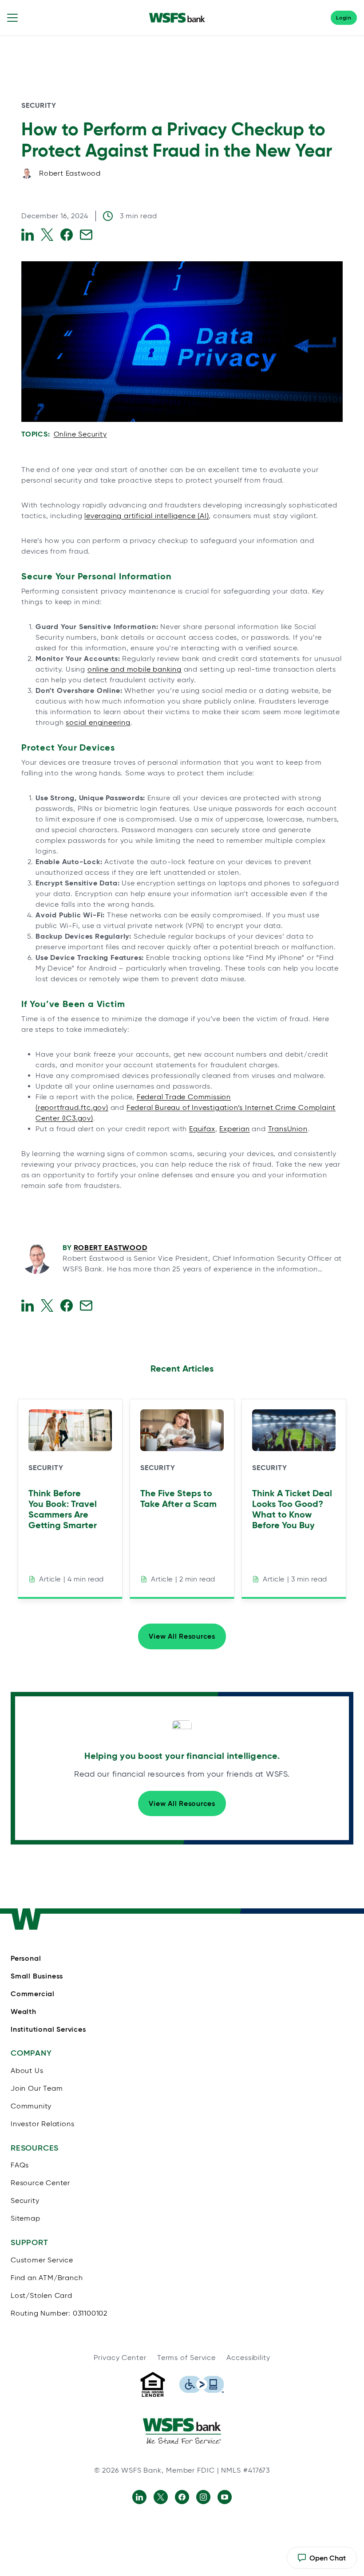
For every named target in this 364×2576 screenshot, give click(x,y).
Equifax (202, 1129)
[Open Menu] (12, 18)
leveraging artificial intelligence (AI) (146, 516)
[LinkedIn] (139, 2497)
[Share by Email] (86, 235)
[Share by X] (47, 235)
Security (39, 105)
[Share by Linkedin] (28, 235)
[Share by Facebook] (67, 235)
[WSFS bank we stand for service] (182, 2431)
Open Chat (322, 2561)
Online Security (80, 434)
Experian (234, 1129)
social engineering (98, 722)
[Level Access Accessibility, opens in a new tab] (202, 2384)
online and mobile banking (135, 669)
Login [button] (344, 18)
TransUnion (288, 1129)
